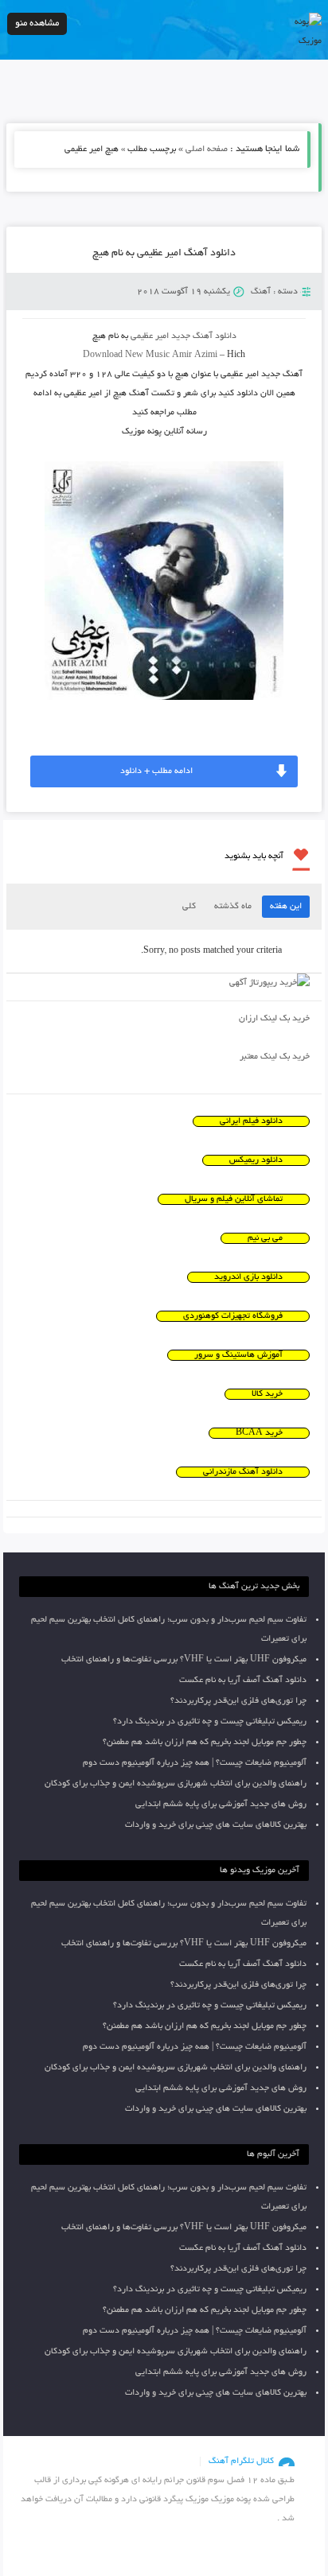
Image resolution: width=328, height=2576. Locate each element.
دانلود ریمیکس (256, 1160)
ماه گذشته (233, 907)
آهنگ (261, 292)
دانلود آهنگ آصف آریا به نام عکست (243, 1680)
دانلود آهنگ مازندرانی (243, 1472)
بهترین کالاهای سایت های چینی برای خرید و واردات (216, 1825)
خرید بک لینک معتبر (275, 1057)
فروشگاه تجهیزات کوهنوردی (233, 1316)
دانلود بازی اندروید (248, 1277)
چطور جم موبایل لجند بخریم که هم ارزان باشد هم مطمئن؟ (205, 1743)
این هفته (286, 907)
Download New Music (126, 356)
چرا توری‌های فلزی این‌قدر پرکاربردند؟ (238, 1701)
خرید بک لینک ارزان (274, 1019)
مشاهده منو (37, 23)
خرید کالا (267, 1394)
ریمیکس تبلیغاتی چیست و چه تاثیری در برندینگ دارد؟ (210, 1722)
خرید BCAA (259, 1433)
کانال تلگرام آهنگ (241, 2461)
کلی (189, 907)
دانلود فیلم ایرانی (251, 1121)
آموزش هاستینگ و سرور (238, 1355)
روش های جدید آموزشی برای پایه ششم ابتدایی (221, 1805)
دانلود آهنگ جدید (204, 336)
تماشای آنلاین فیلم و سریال (234, 1199)
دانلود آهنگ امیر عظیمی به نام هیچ (164, 254)
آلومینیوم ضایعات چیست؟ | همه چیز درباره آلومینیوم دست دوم (195, 1763)
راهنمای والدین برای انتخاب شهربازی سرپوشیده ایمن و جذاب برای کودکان (176, 1784)
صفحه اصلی (207, 150)
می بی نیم (265, 1238)
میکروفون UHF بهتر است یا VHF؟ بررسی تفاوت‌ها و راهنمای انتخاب (184, 1660)
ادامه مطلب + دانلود (156, 771)
